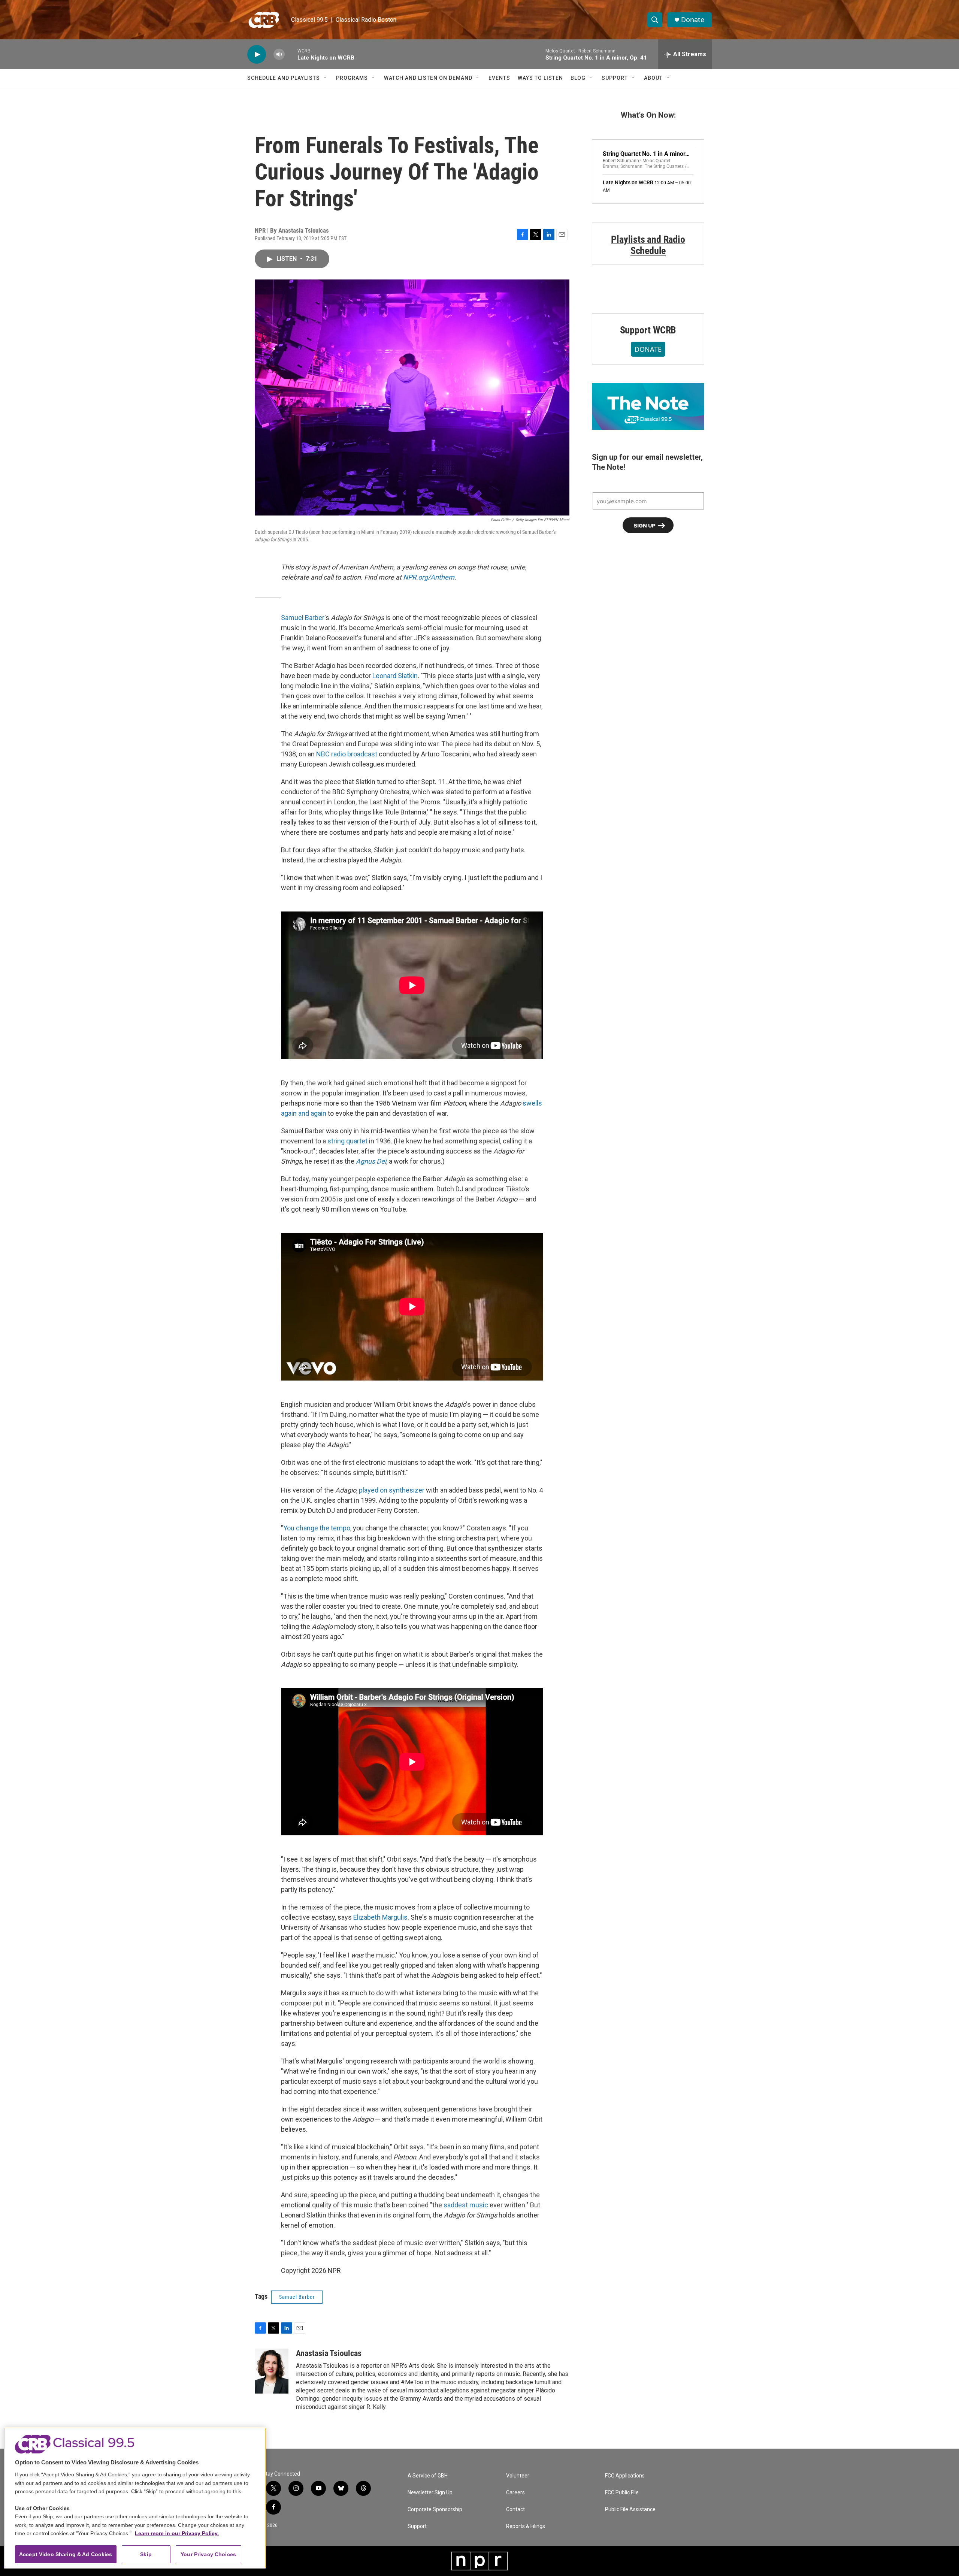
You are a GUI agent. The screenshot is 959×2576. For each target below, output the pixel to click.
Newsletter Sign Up (430, 2493)
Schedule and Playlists (284, 78)
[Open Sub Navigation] (326, 78)
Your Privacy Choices (208, 2554)
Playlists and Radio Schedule (648, 245)
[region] (135, 2498)
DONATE (648, 349)
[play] (257, 55)
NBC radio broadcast (347, 754)
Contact (515, 2510)
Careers (515, 2493)
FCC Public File (622, 2493)
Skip (146, 2554)
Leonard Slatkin (395, 676)
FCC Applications (625, 2476)
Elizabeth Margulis (380, 1917)
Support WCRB (648, 330)
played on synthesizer (392, 1490)
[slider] (291, 54)
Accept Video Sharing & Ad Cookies (66, 2554)
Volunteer (518, 2476)
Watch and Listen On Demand (428, 78)
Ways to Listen (540, 78)
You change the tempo (317, 1528)
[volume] (279, 55)
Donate (693, 20)
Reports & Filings (526, 2526)
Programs (352, 78)
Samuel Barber (303, 618)
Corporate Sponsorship (435, 2510)
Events (499, 78)
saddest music (466, 2205)
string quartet (347, 1141)
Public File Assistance (630, 2510)
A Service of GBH (428, 2476)
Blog (578, 78)
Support (615, 78)
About (653, 78)
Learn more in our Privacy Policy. (177, 2533)
